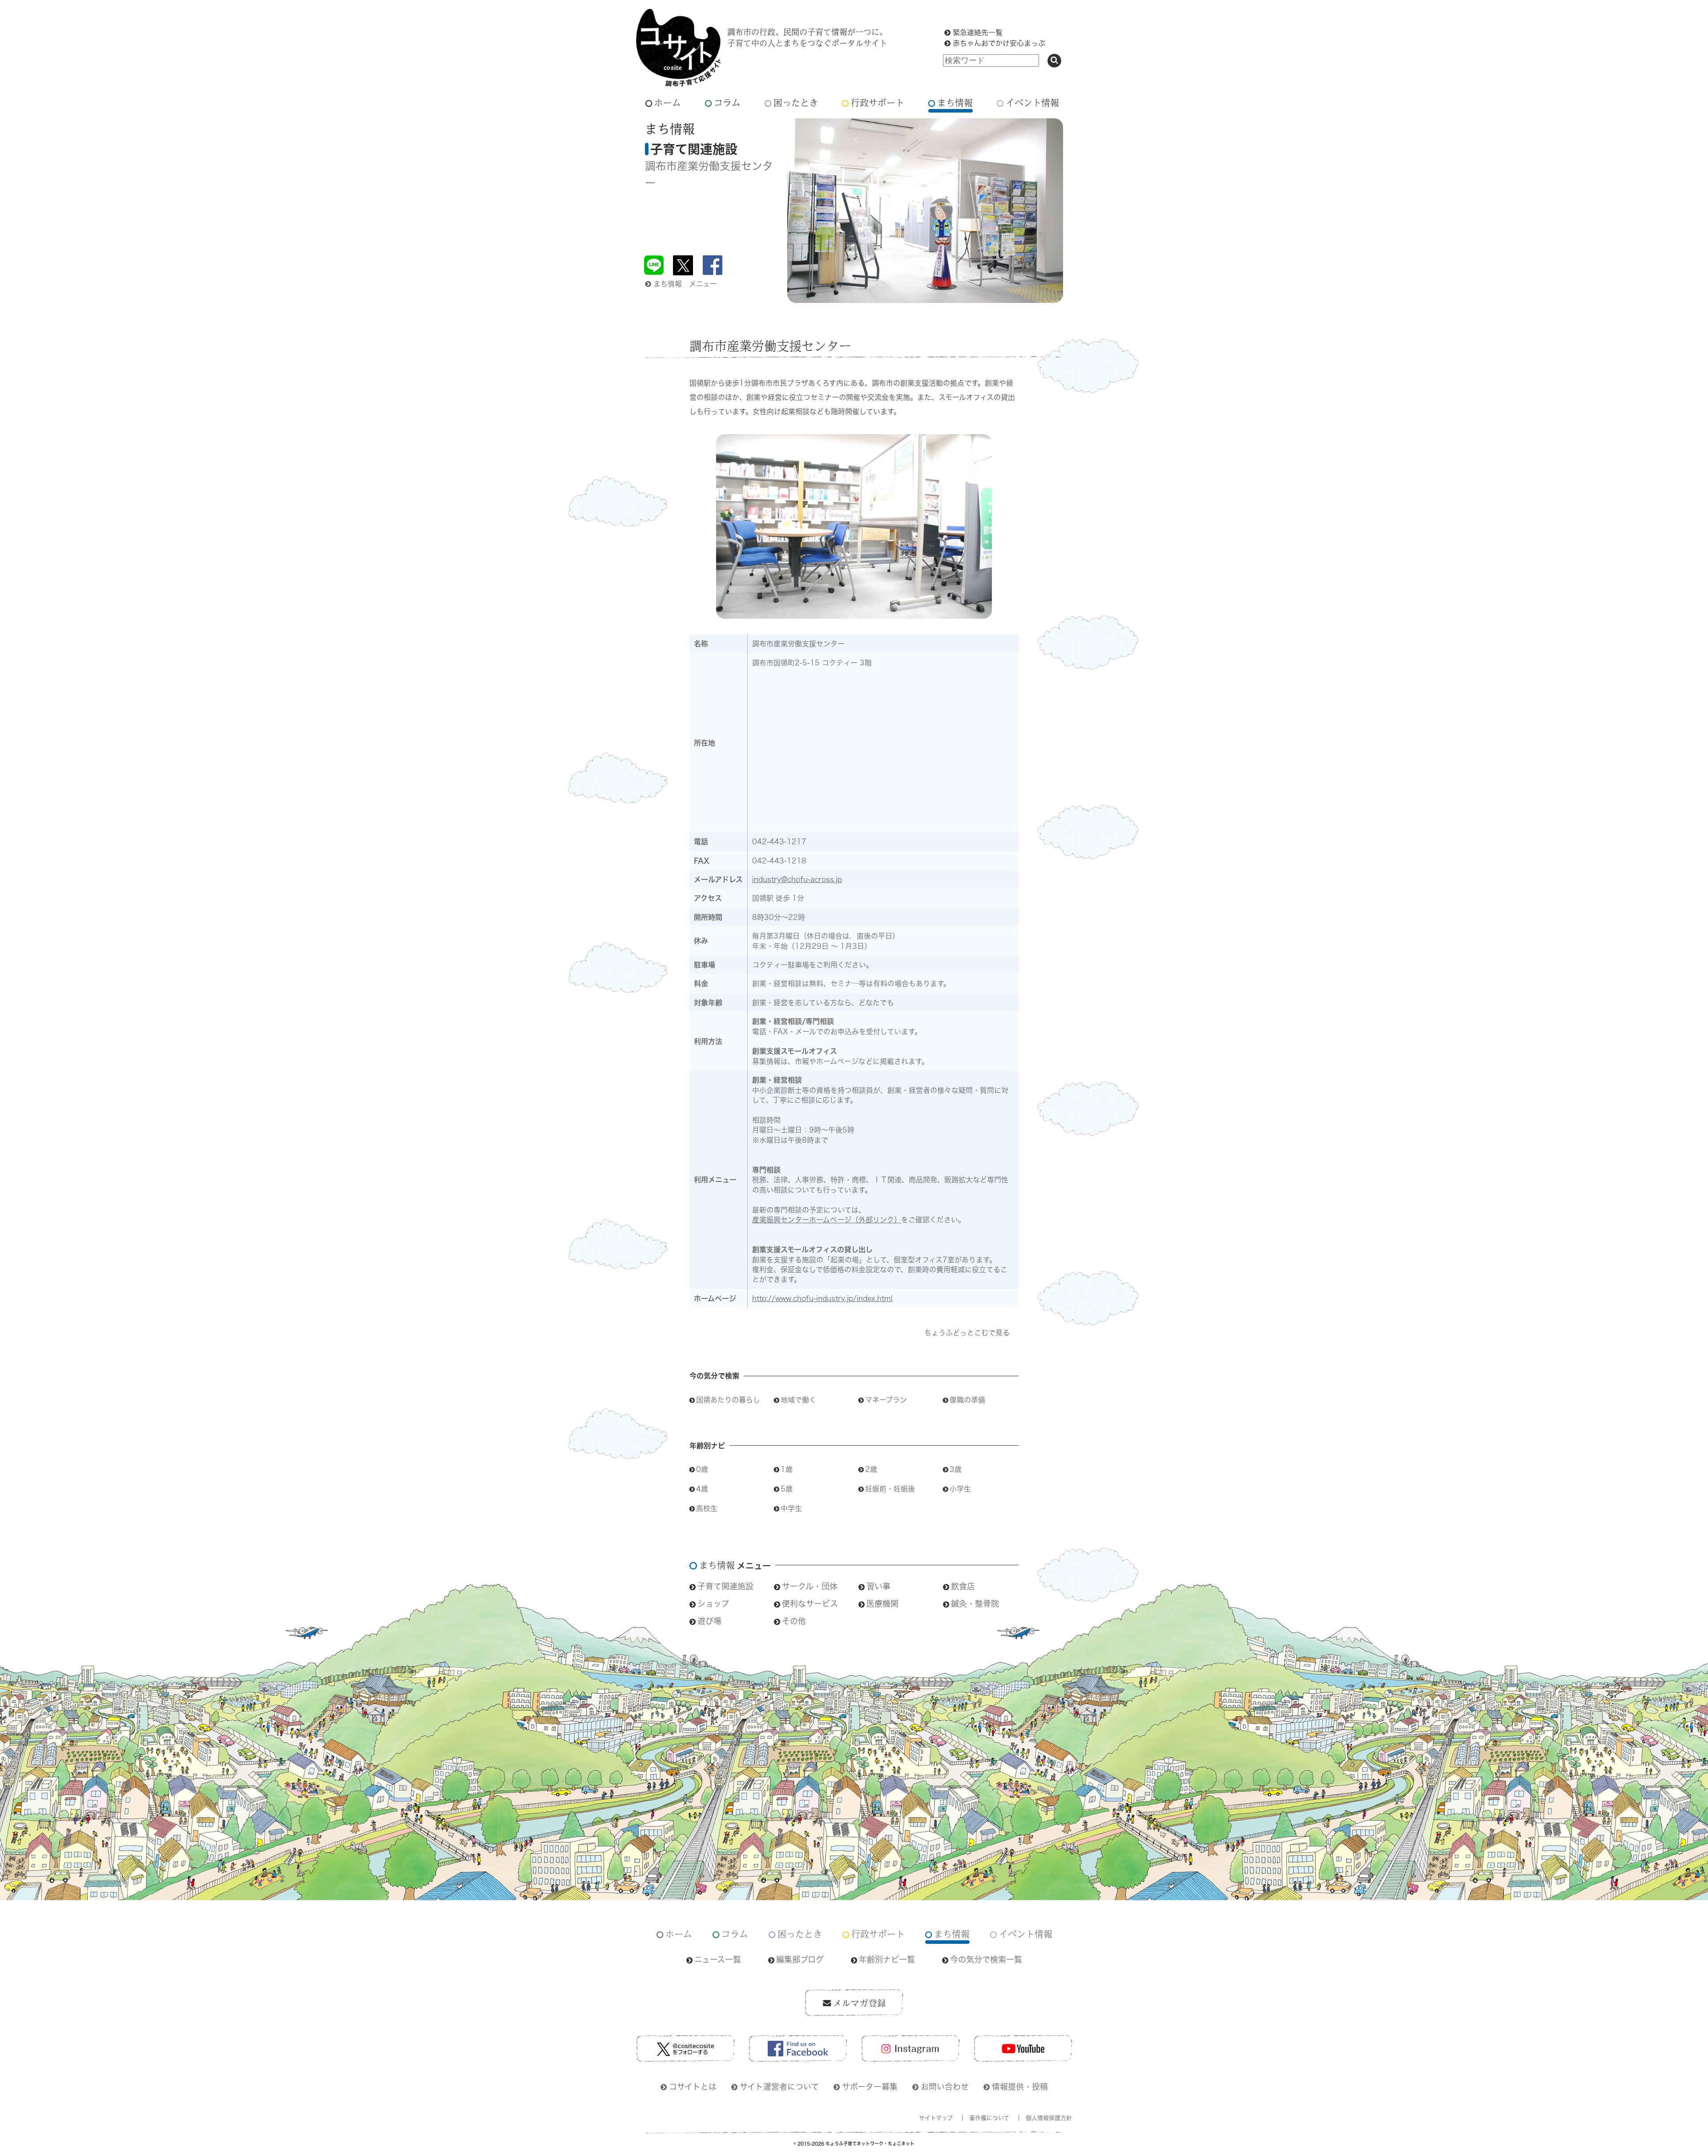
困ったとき (796, 103)
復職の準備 (967, 1400)
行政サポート (878, 103)
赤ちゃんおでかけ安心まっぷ (999, 43)
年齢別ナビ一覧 (887, 1959)
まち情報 (955, 103)
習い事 (878, 1586)
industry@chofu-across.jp (797, 879)
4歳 (702, 1489)
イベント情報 (1032, 103)
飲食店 (963, 1586)
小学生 (960, 1489)
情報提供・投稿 (1020, 2087)
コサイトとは (693, 2087)
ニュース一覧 (718, 1959)
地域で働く (798, 1400)
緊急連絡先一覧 (978, 32)
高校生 (707, 1508)
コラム (727, 103)
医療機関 (882, 1604)
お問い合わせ (945, 2087)
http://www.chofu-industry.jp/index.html (822, 1298)
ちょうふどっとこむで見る (967, 1333)
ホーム (668, 103)
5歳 (787, 1489)
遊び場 (709, 1621)
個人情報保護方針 (1049, 2118)
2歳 (871, 1469)
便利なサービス (810, 1604)
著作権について (989, 2118)
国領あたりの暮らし (728, 1400)
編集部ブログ (800, 1959)
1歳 (787, 1469)
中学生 (791, 1508)
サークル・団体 (810, 1586)
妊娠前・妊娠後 (890, 1489)
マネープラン (886, 1400)
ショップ (713, 1604)
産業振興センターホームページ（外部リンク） (827, 1220)
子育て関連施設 (725, 1586)
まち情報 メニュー (685, 284)
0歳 (702, 1469)
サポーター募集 (870, 2087)
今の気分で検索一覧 (986, 1959)
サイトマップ (936, 2118)
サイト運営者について (779, 2087)
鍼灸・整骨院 (975, 1604)
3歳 (956, 1469)
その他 (794, 1621)
